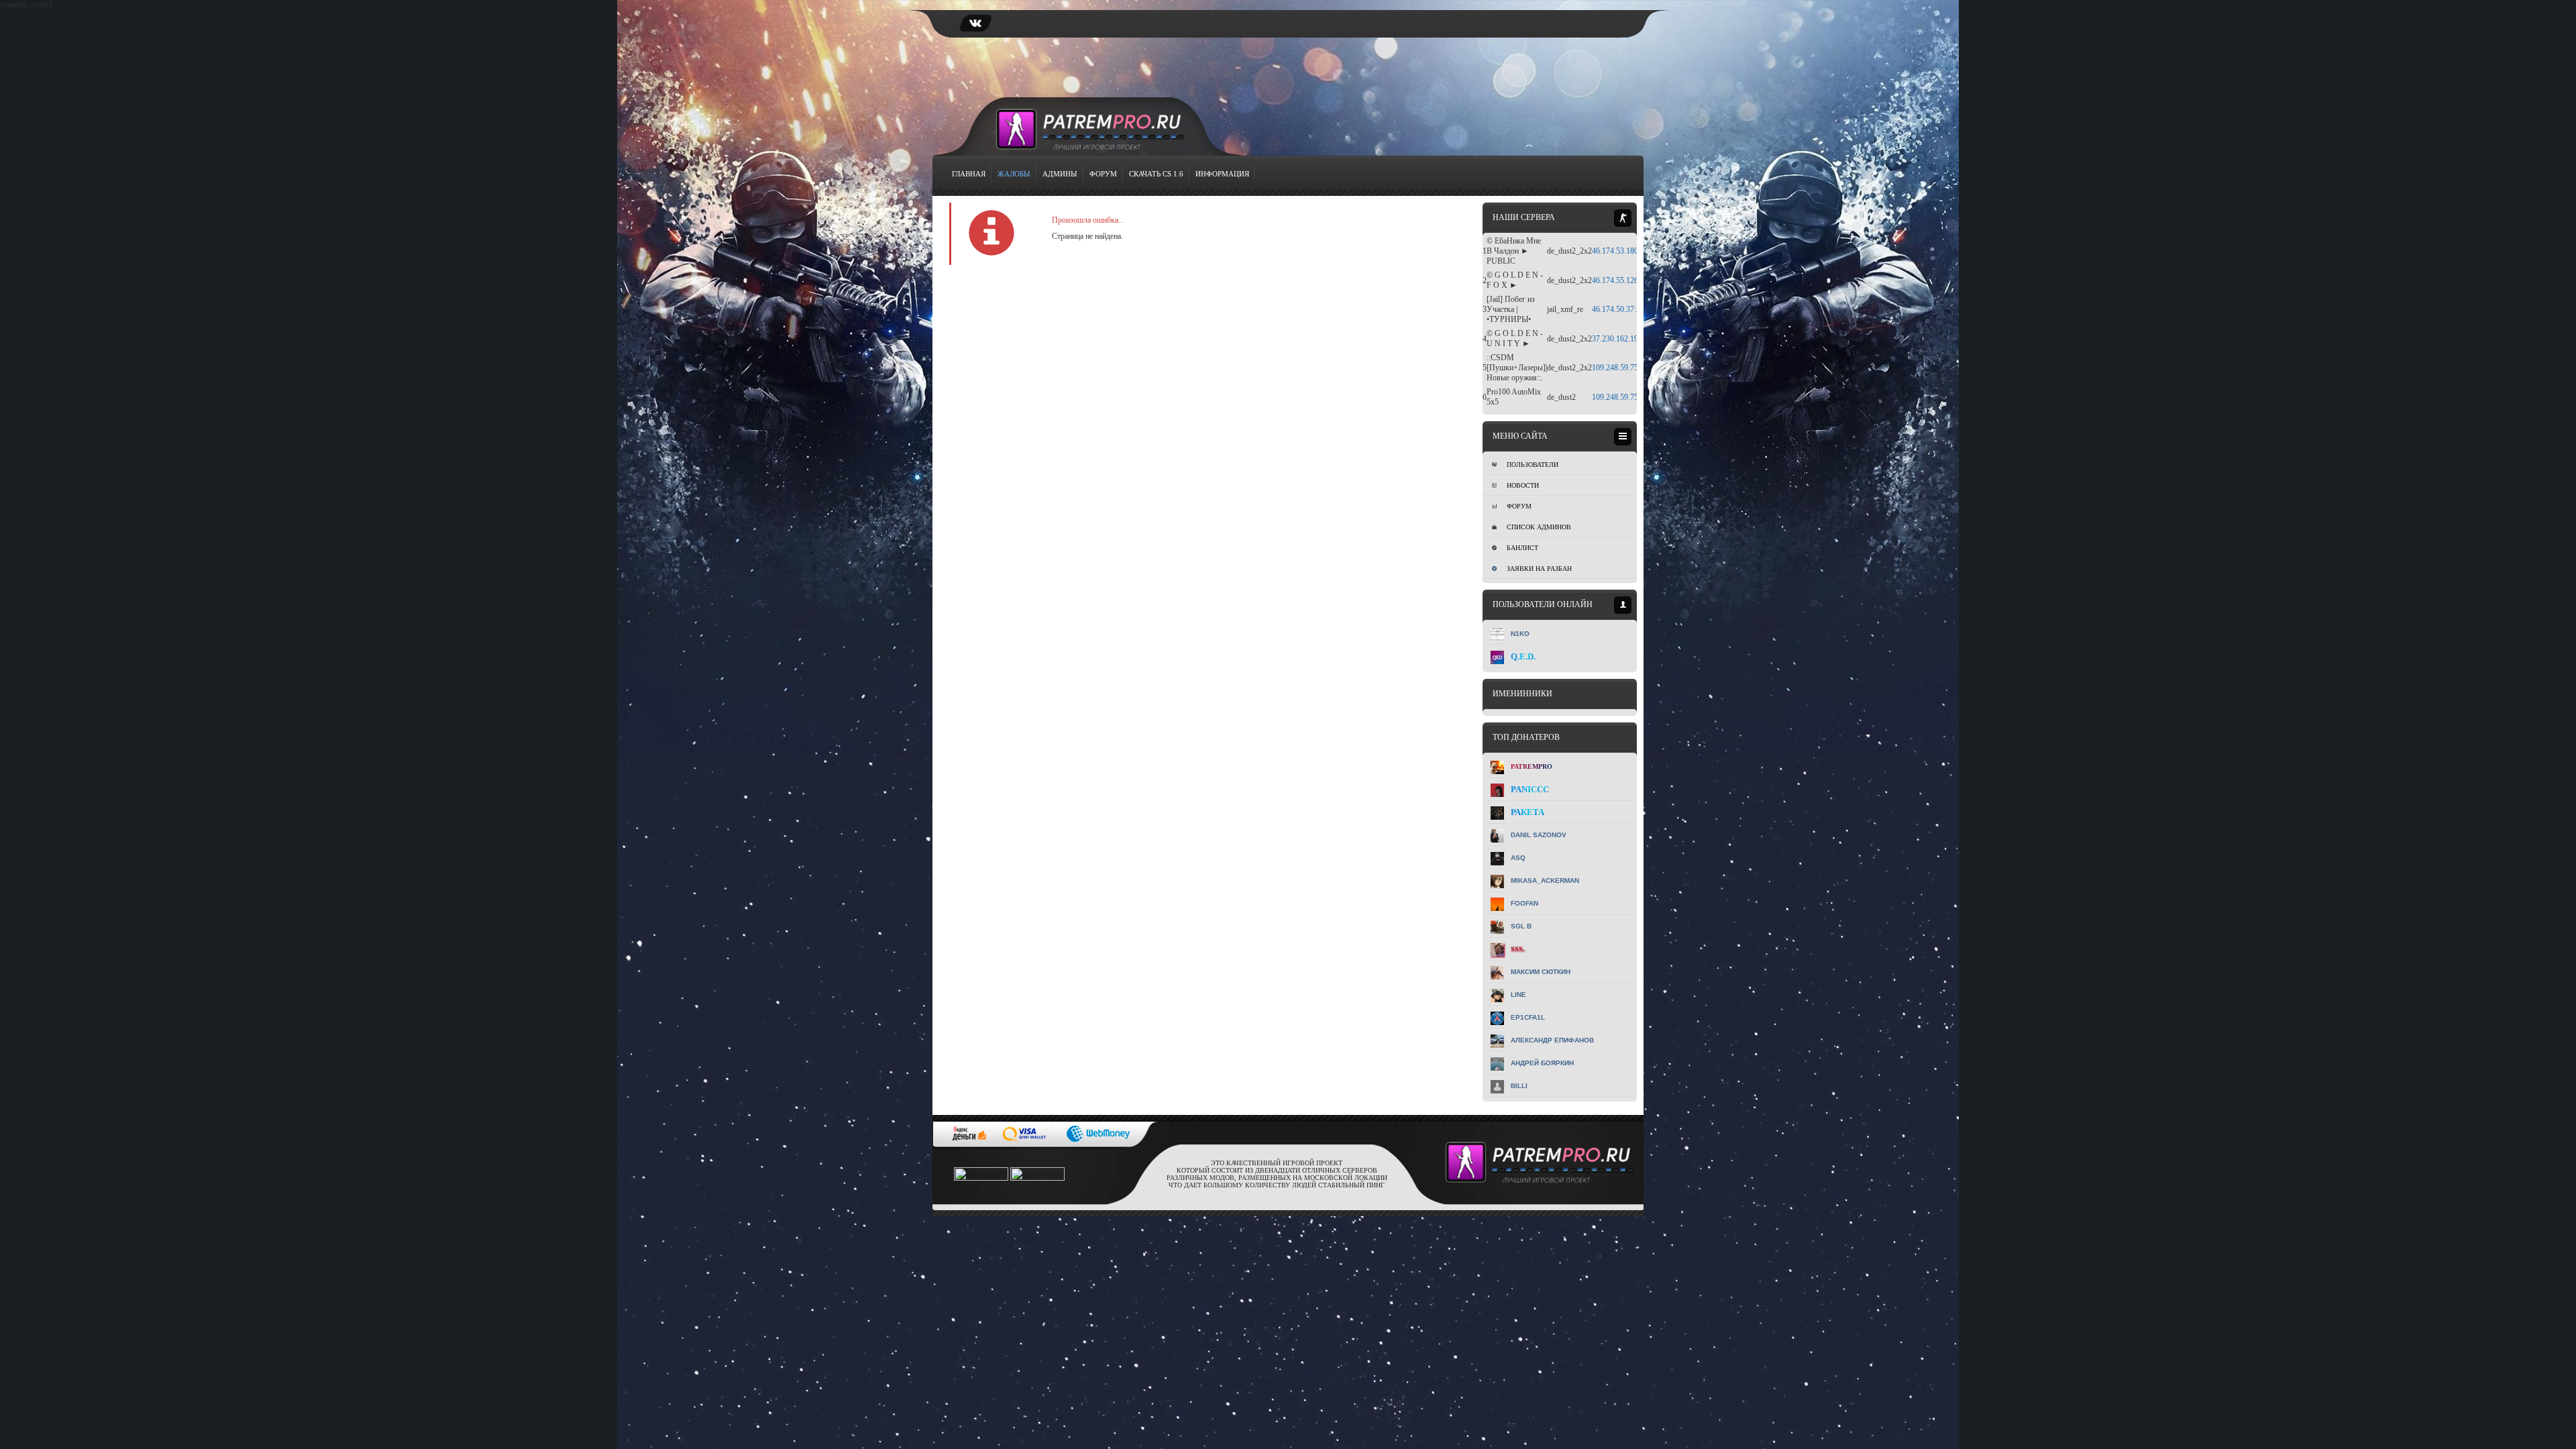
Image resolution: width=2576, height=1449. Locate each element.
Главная (969, 174)
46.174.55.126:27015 (1626, 280)
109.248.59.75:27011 (1626, 397)
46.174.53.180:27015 (1626, 251)
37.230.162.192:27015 (1628, 339)
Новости (1523, 485)
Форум (1103, 174)
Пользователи (1533, 465)
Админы (1060, 174)
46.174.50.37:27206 (1624, 309)
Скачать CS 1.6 (1156, 174)
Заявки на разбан (1539, 569)
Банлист (1522, 548)
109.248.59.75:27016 (1626, 368)
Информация (1222, 174)
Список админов (1539, 527)
